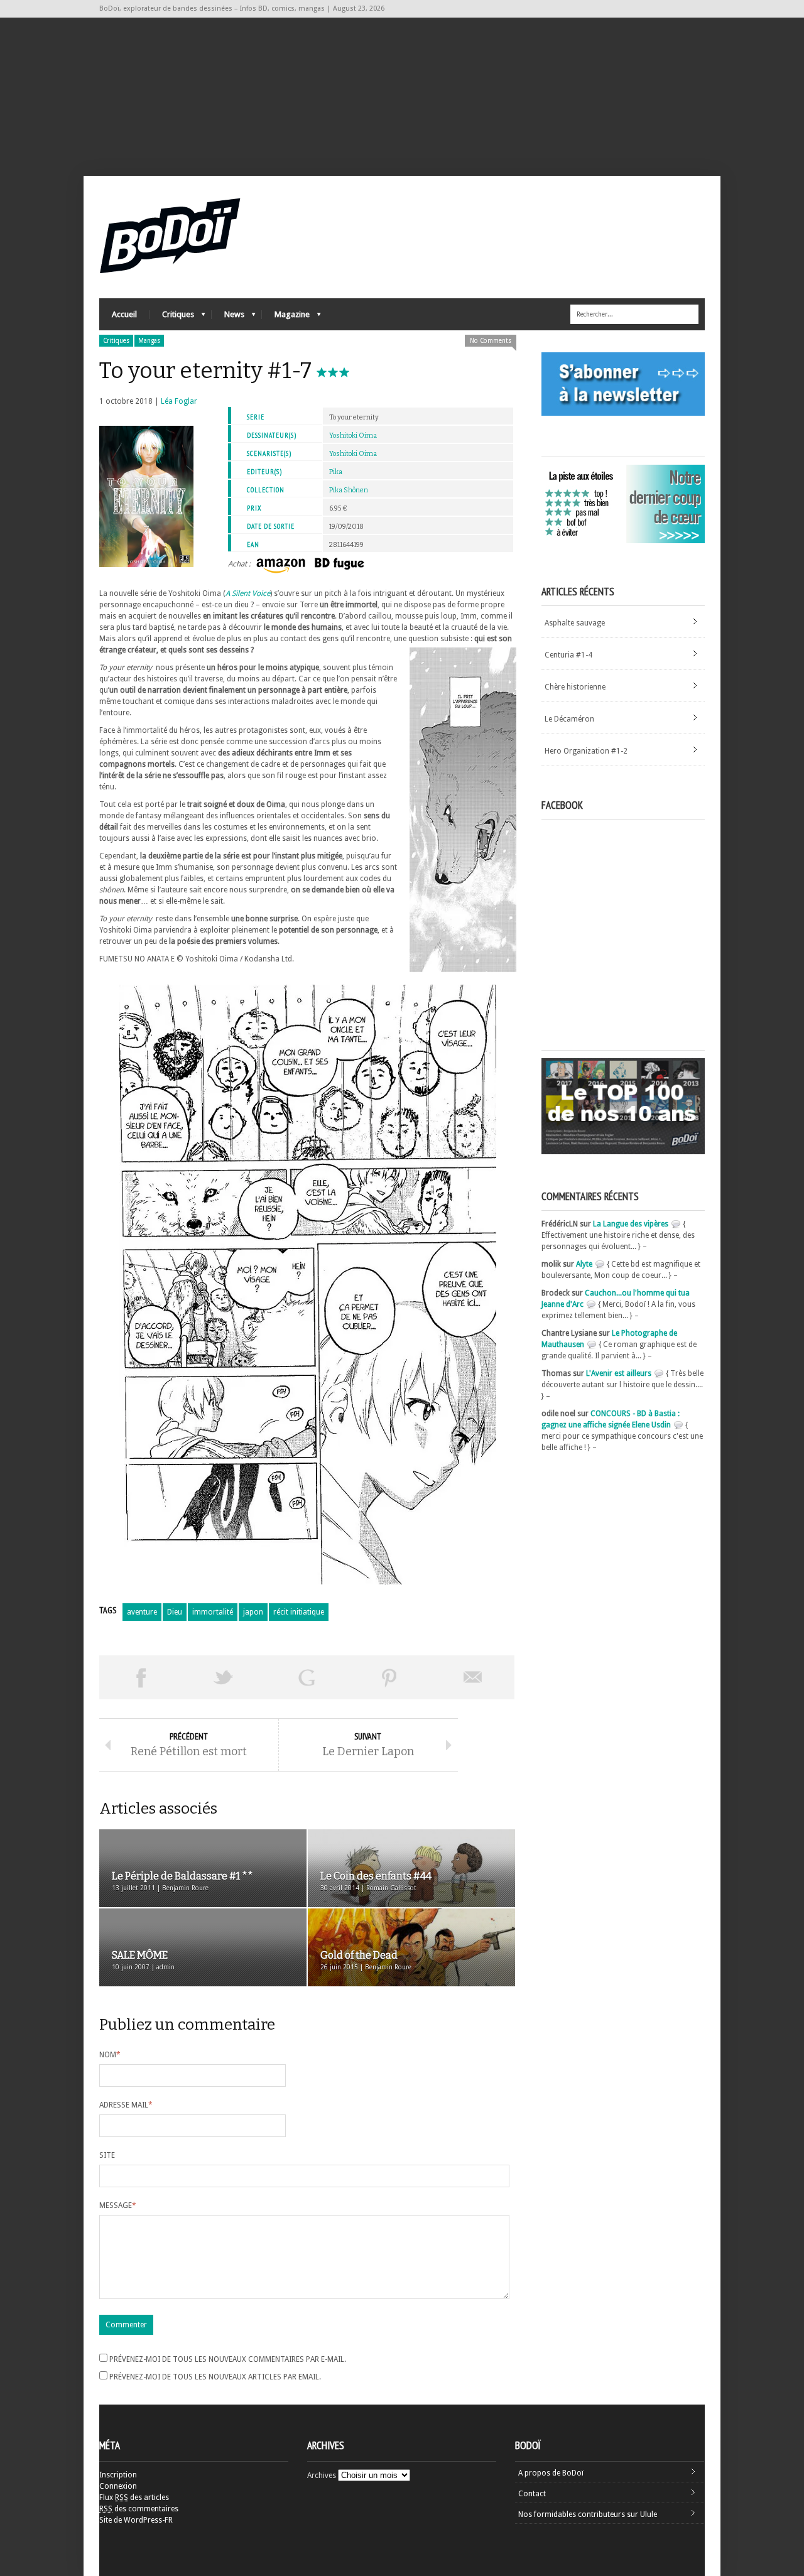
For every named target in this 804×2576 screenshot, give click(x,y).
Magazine (286, 317)
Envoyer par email (473, 1677)
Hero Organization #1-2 (586, 751)
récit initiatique (299, 1612)
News (228, 317)
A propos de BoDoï (551, 2473)
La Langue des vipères (631, 1224)
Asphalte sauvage (575, 623)
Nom (110, 2055)
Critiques (172, 317)
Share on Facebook (141, 1677)
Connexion (118, 2486)
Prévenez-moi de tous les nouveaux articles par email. (215, 2377)
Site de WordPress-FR (136, 2520)
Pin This (389, 1677)
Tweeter (224, 1677)
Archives (322, 2476)
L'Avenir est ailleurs (619, 1373)
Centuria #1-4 (568, 655)
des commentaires (139, 2509)
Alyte (584, 1264)
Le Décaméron (569, 719)
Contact (532, 2494)
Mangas (149, 341)
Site (107, 2155)
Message (118, 2205)
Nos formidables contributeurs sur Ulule (588, 2514)
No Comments (491, 341)
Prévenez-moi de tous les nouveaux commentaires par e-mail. (228, 2359)
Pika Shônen (349, 490)
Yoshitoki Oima (353, 436)
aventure (142, 1612)
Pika (336, 472)
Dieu (175, 1612)
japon (253, 1612)
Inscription (118, 2475)
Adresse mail (126, 2105)
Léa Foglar (179, 401)
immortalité (213, 1612)
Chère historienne (575, 687)
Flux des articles (134, 2498)
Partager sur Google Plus (307, 1677)
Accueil (124, 314)
